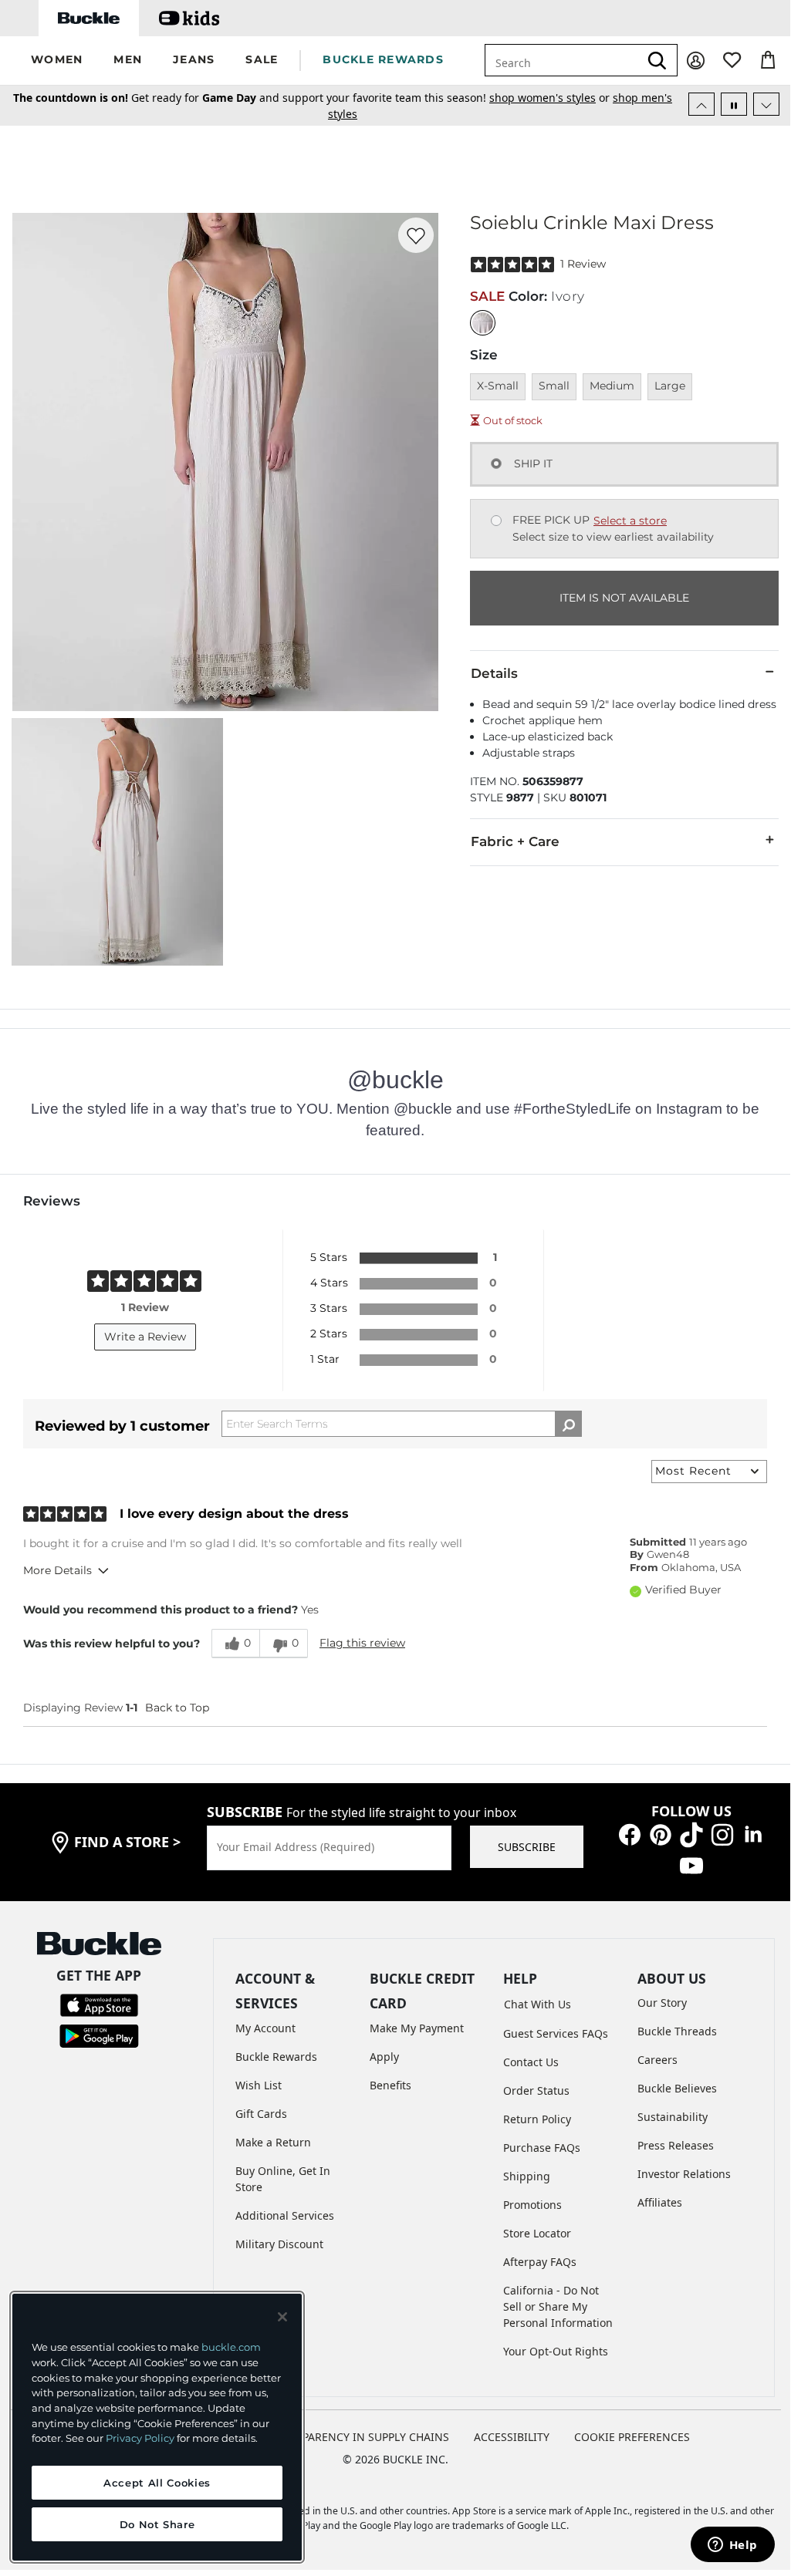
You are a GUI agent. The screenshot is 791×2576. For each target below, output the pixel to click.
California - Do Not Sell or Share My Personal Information (558, 2306)
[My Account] (696, 61)
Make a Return (273, 2142)
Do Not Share (157, 2524)
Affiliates (660, 2202)
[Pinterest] (661, 1834)
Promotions (532, 2205)
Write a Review (145, 1337)
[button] (57, 61)
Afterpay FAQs (540, 2262)
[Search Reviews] (568, 1424)
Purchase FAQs (542, 2148)
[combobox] (571, 60)
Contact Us (531, 2062)
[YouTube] (691, 1865)
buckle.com (231, 2347)
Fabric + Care (515, 841)
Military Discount (279, 2244)
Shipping (527, 2176)
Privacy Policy (140, 2438)
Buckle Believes (677, 2088)
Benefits (390, 2085)
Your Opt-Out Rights (556, 2351)
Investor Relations (684, 2174)
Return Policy (537, 2119)
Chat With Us (537, 2004)
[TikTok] (691, 1834)
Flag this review (362, 1643)
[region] (157, 2427)
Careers (657, 2060)
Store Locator (537, 2233)
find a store (127, 1842)
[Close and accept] (282, 2317)
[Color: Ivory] (483, 323)
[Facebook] (630, 1834)
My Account (265, 2028)
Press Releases (676, 2145)
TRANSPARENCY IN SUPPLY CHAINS (358, 2437)
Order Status (536, 2090)
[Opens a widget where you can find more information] (732, 2546)
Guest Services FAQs (556, 2033)
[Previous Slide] (701, 104)
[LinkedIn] (753, 1834)
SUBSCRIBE (527, 1847)
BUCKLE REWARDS (383, 59)
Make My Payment (417, 2028)
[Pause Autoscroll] (734, 104)
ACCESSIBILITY (512, 2437)
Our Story (662, 2003)
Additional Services (285, 2215)
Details (494, 673)
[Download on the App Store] (99, 2003)
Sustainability (673, 2117)
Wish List (259, 2085)
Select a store (630, 521)
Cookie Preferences (632, 2437)
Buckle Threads (677, 2031)
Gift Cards (261, 2114)
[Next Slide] (766, 104)
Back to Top (177, 1708)
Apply (384, 2057)
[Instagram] (722, 1834)
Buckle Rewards (276, 2057)
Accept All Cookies (157, 2483)
